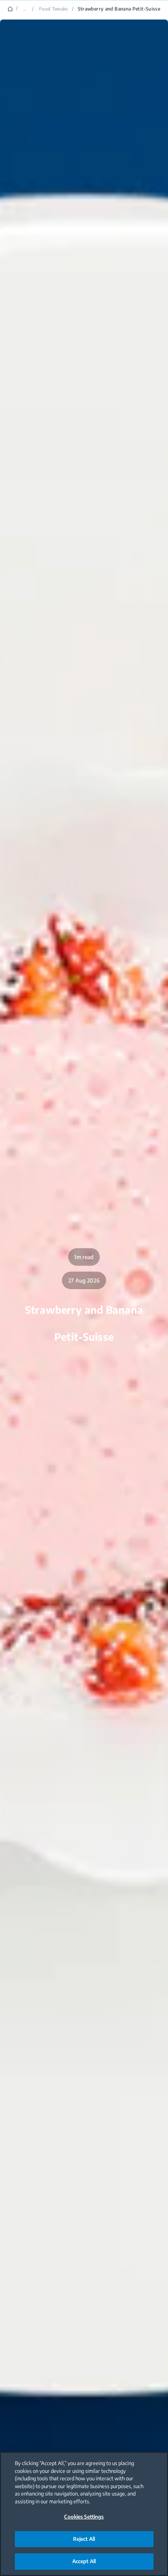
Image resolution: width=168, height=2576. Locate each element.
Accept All (84, 2561)
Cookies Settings (84, 2517)
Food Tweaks (54, 9)
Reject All (84, 2539)
